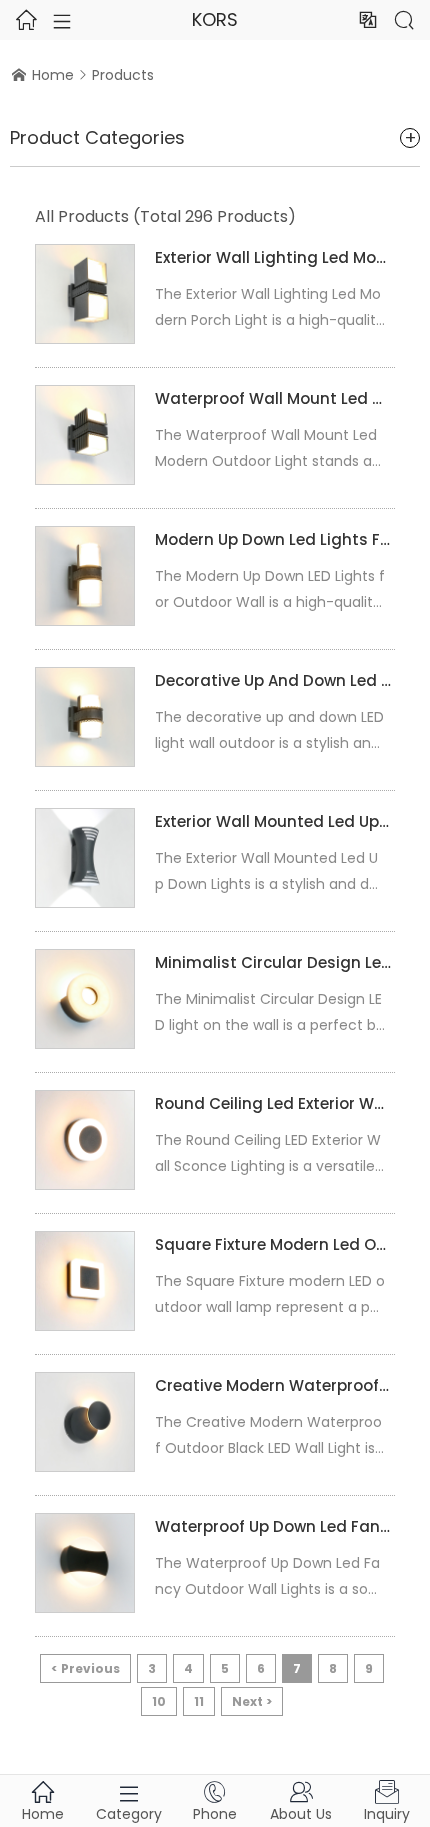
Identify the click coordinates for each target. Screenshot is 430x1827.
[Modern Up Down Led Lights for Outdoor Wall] (85, 576)
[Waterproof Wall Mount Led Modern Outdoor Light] (85, 435)
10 (159, 1701)
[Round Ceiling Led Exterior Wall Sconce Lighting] (85, 1140)
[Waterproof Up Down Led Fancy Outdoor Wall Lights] (85, 1563)
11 (199, 1701)
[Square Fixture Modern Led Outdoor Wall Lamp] (85, 1281)
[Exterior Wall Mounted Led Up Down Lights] (85, 858)
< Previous (85, 1668)
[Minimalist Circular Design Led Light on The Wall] (85, 999)
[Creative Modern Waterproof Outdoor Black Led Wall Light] (85, 1422)
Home (53, 75)
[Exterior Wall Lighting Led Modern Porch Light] (85, 294)
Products (123, 75)
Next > (252, 1701)
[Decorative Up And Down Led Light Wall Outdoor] (85, 717)
